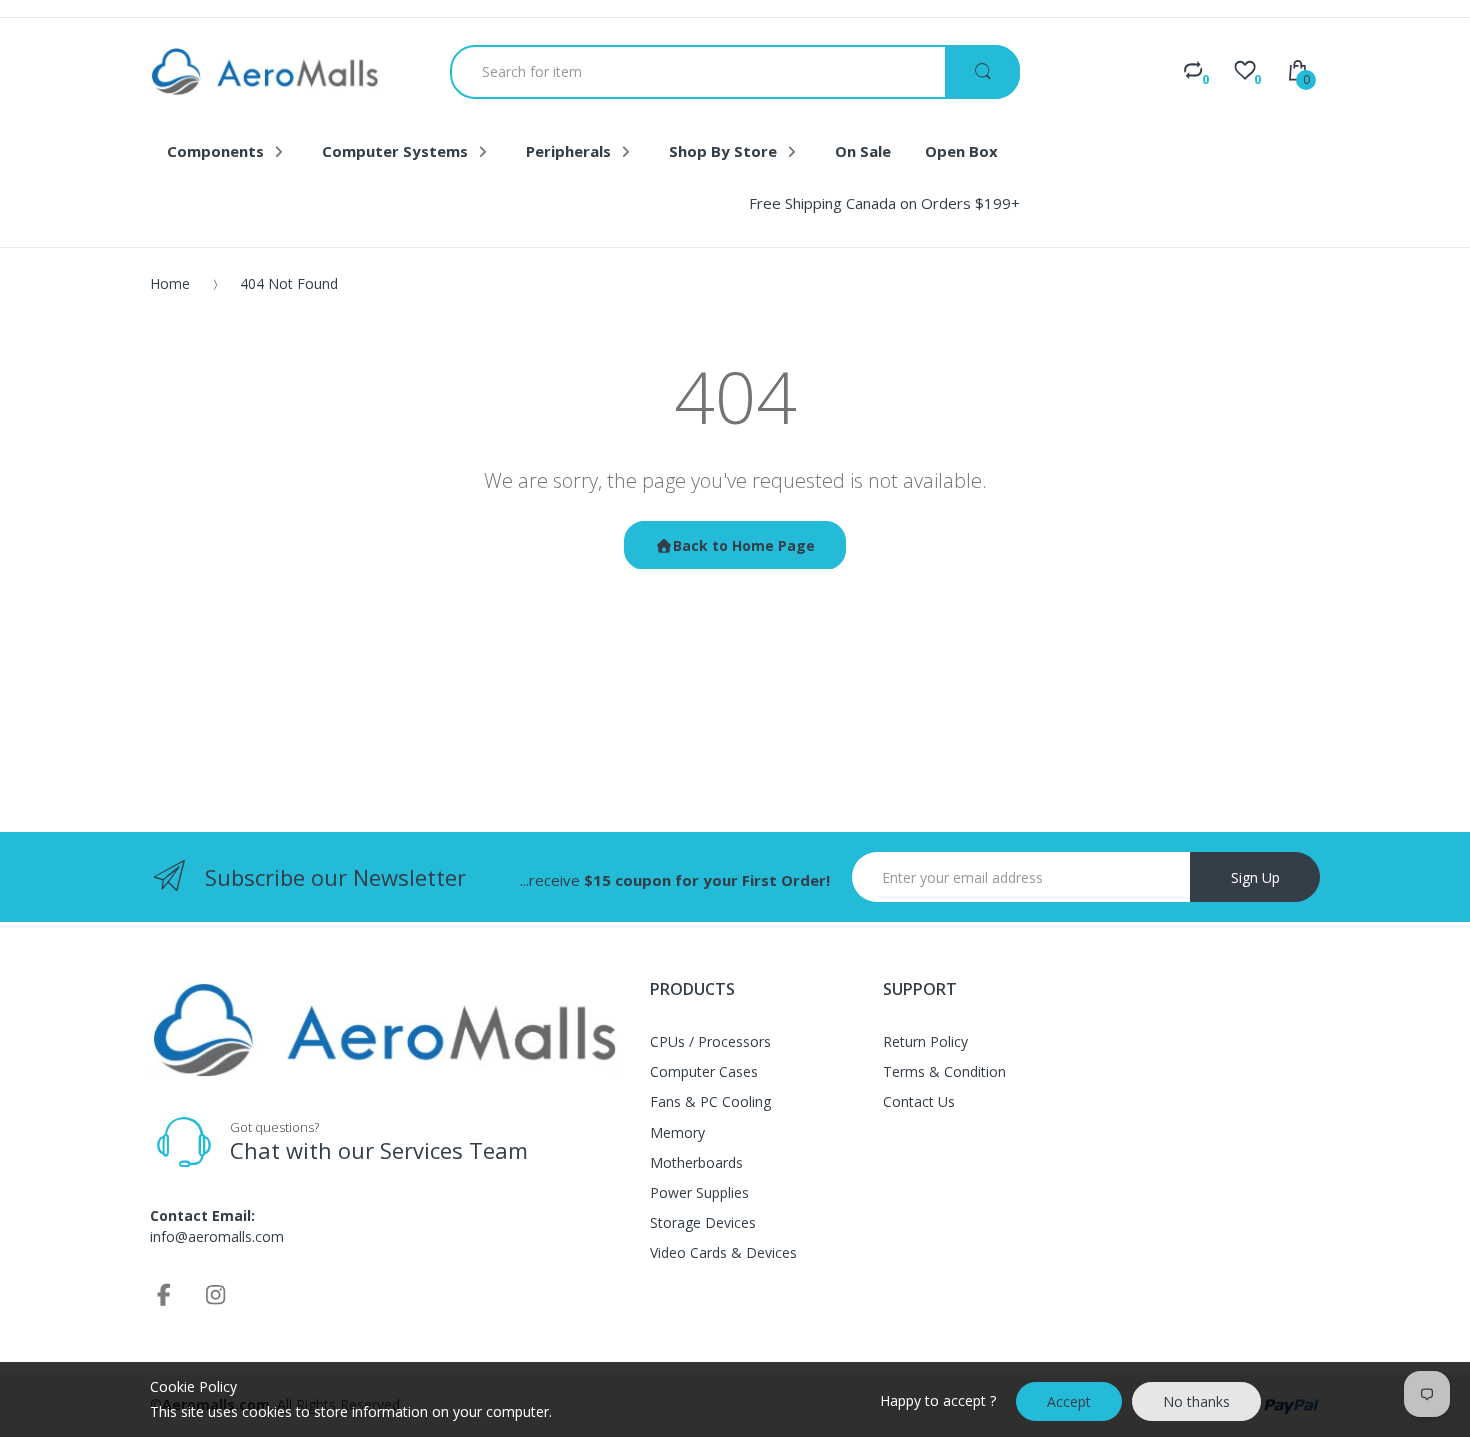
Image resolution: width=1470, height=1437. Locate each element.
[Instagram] (216, 1294)
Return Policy (925, 1041)
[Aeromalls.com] (265, 71)
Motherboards (696, 1162)
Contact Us (919, 1101)
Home (170, 283)
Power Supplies (699, 1192)
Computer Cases (704, 1071)
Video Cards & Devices (723, 1252)
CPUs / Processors (710, 1041)
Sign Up (1255, 877)
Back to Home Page (744, 545)
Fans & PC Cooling (710, 1101)
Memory (677, 1132)
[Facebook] (164, 1294)
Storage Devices (703, 1222)
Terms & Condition (944, 1071)
